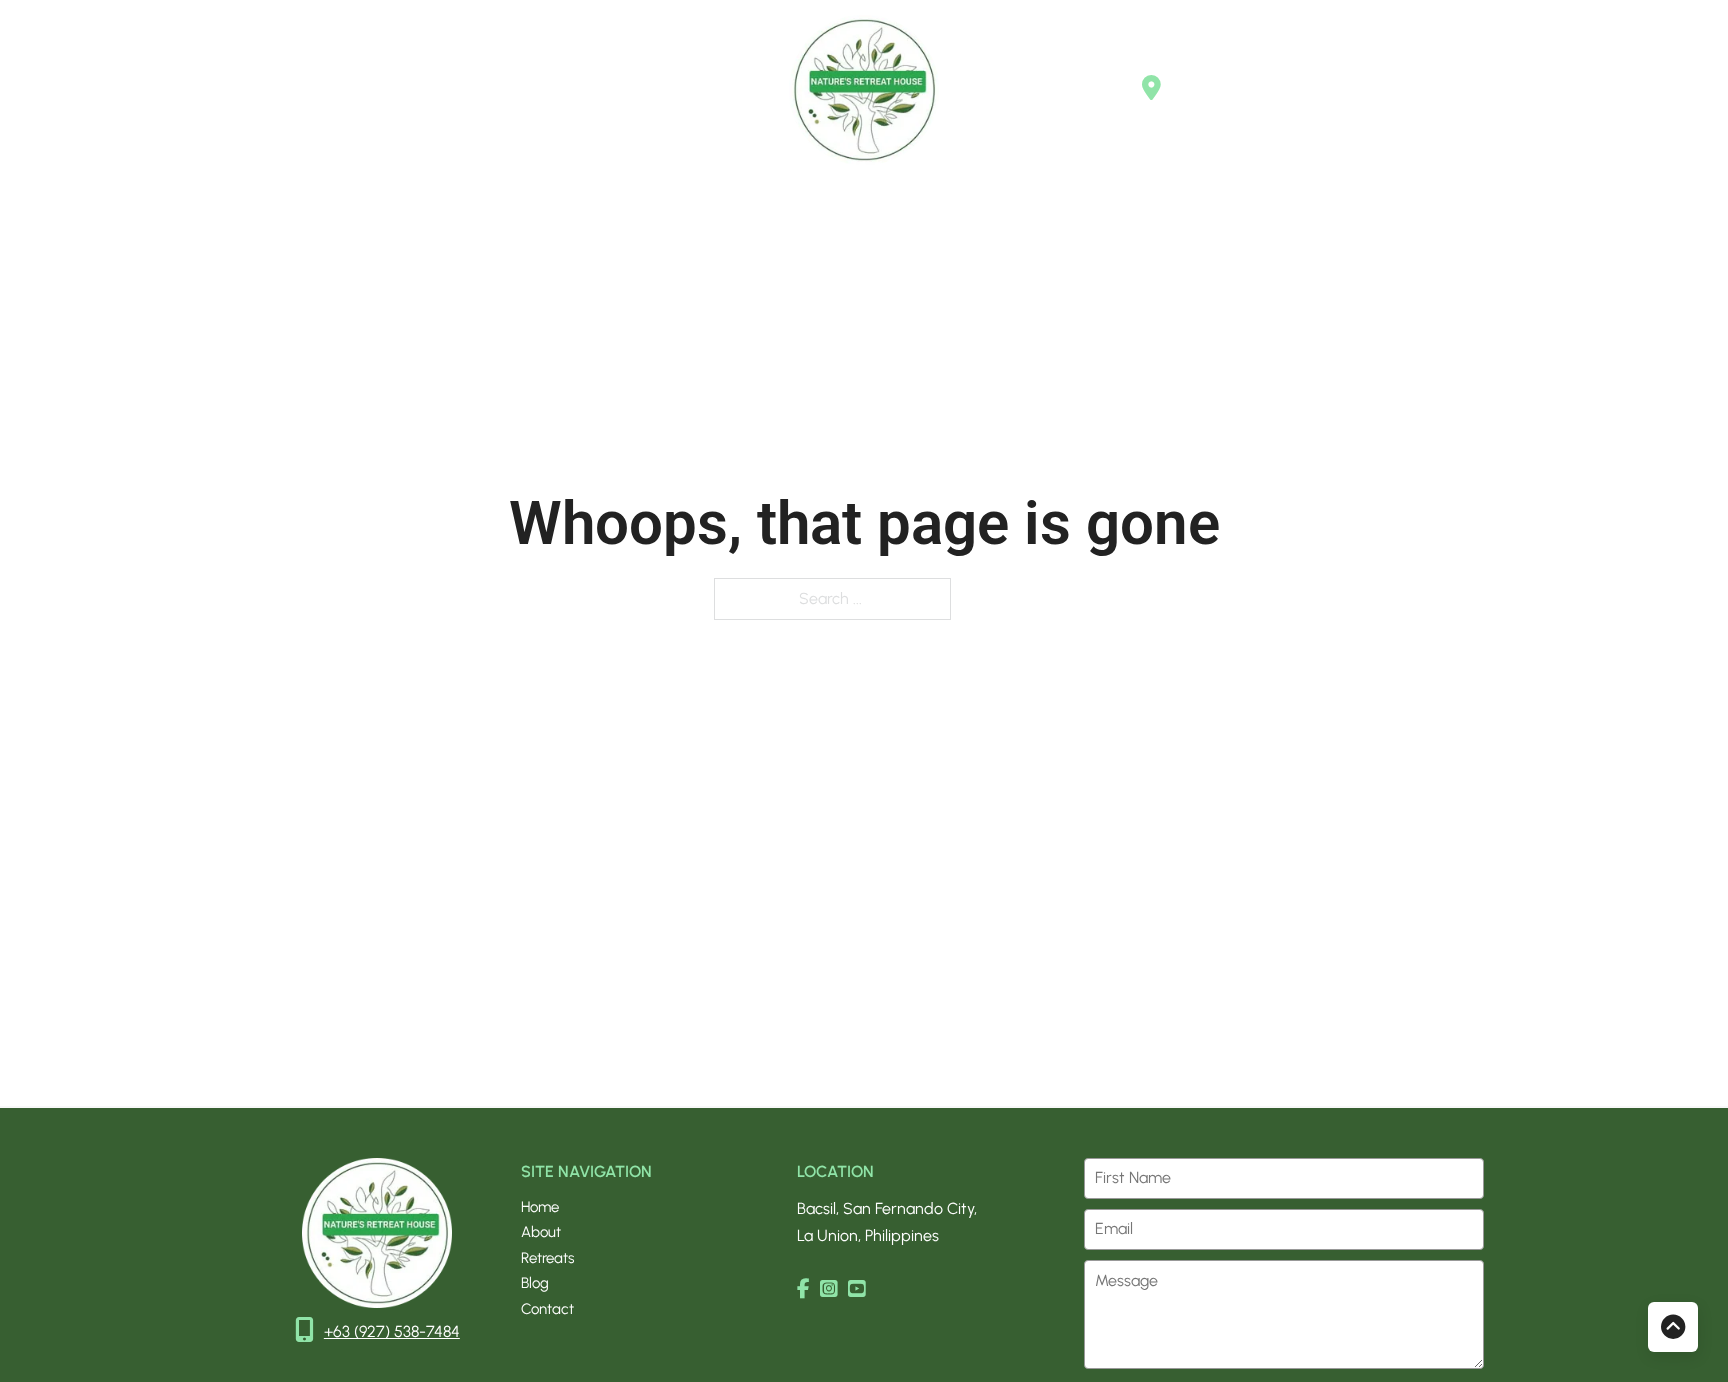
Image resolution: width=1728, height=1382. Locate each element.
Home (133, 89)
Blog (379, 89)
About (212, 89)
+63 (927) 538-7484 (392, 1331)
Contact (459, 89)
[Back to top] (1673, 1327)
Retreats (298, 89)
